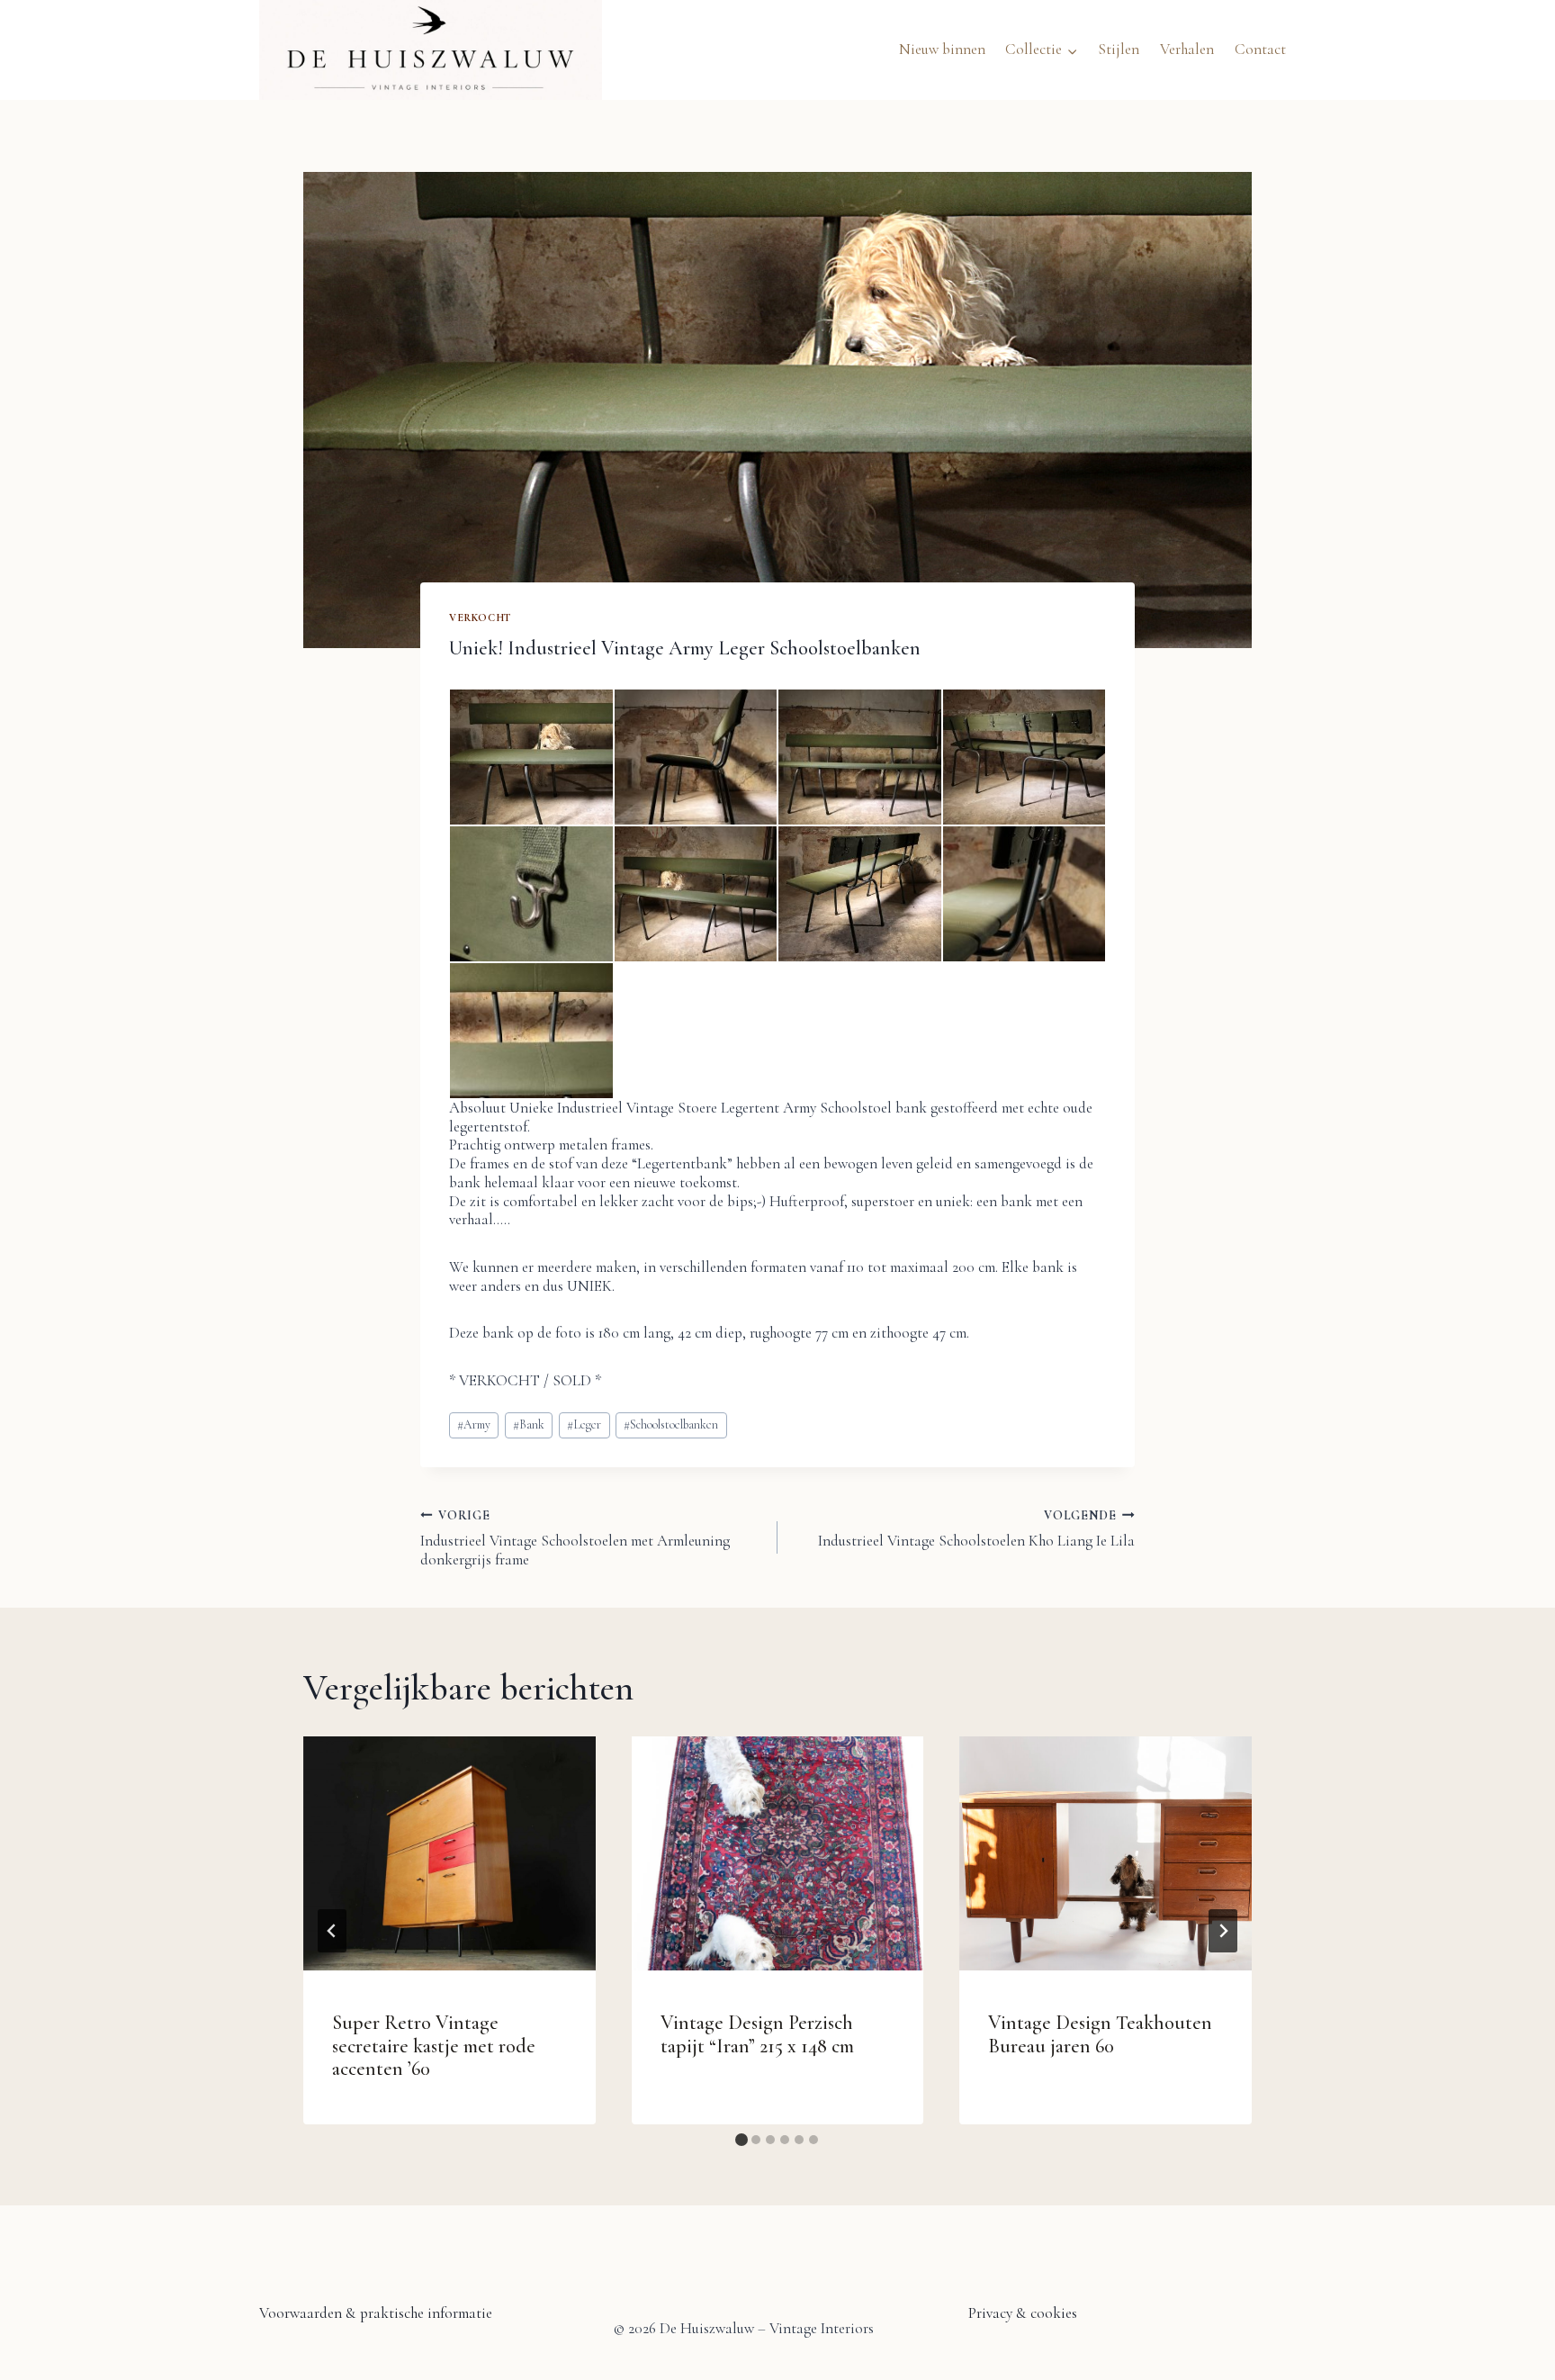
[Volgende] (1223, 1931)
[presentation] (449, 1853)
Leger (584, 1424)
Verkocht (480, 618)
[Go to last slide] (332, 1931)
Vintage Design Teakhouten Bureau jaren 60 (1100, 2034)
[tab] (742, 2140)
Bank (529, 1424)
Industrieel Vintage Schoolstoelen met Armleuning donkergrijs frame (575, 1538)
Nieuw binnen (942, 49)
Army (474, 1424)
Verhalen (1187, 49)
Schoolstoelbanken (671, 1424)
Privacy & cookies (1023, 2313)
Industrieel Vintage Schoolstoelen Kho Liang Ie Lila (976, 1529)
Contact (1260, 49)
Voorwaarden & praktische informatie (376, 2313)
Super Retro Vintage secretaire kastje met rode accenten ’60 (434, 2046)
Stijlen (1119, 49)
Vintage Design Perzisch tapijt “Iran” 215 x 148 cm (757, 2034)
